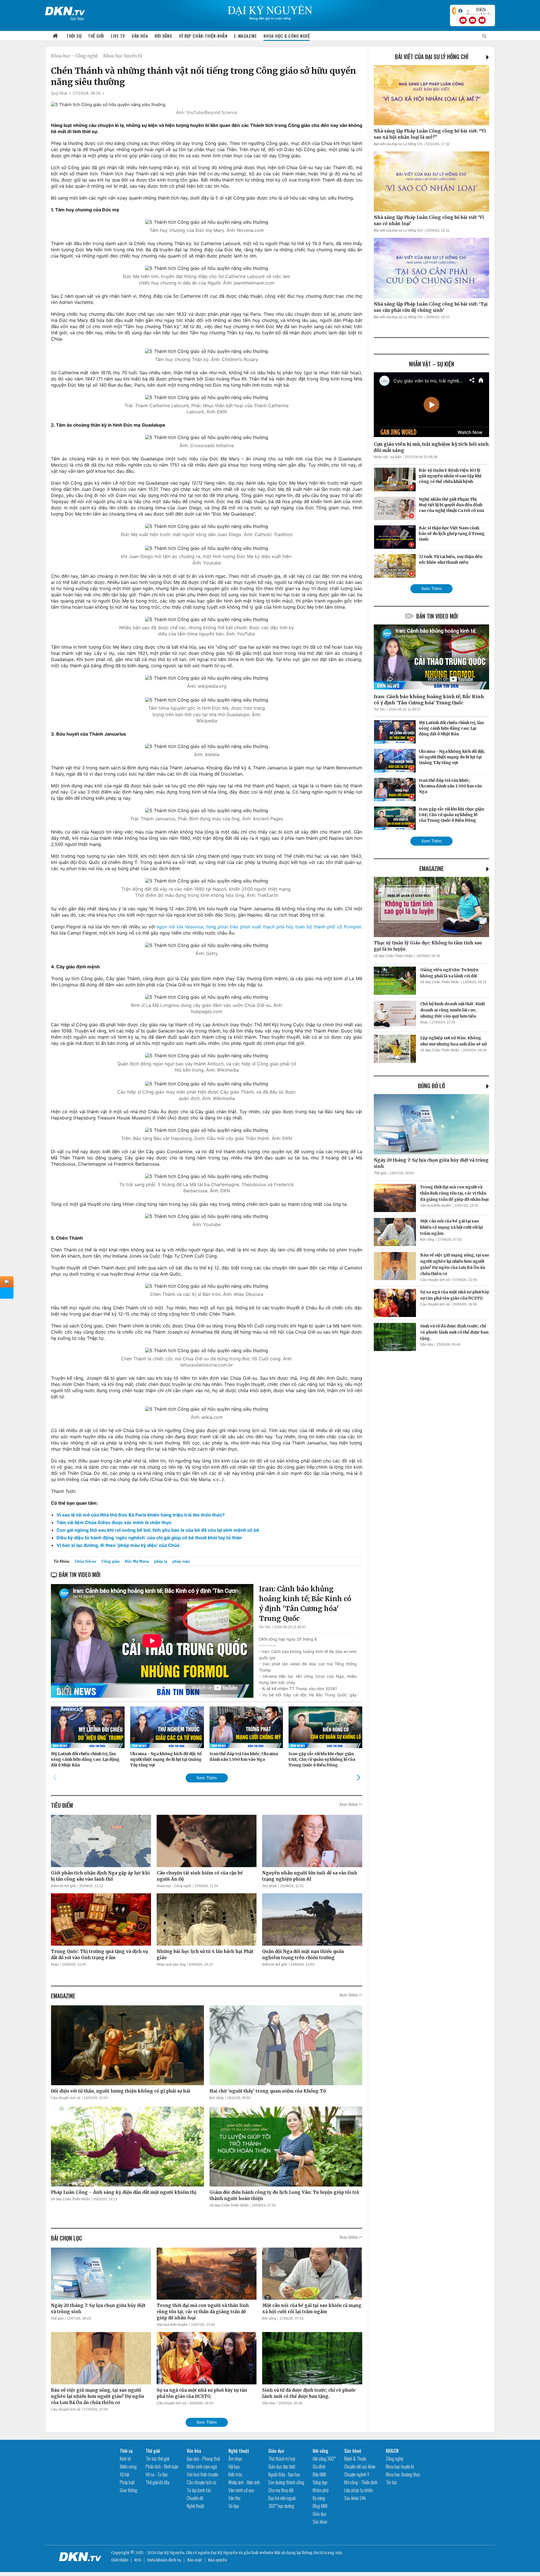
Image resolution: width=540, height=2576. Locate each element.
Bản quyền (217, 2560)
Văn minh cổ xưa (241, 2490)
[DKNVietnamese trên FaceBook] (460, 11)
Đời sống (163, 36)
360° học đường (281, 2506)
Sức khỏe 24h (355, 2498)
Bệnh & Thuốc (355, 2459)
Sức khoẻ (269, 1886)
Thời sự (74, 36)
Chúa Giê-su (85, 1561)
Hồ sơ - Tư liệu (157, 2474)
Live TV (118, 36)
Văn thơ (234, 2498)
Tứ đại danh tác (199, 2490)
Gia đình (319, 2467)
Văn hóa (140, 36)
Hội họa (234, 2467)
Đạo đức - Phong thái (203, 2459)
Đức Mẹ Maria (137, 1561)
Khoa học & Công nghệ (287, 36)
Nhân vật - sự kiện (388, 457)
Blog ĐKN (320, 2506)
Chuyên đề (195, 2498)
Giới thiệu (120, 2560)
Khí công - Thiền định (361, 2482)
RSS (138, 2560)
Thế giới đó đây (157, 2482)
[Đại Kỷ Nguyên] (65, 10)
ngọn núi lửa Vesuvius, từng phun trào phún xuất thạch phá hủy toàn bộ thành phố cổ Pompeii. (259, 927)
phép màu (181, 1561)
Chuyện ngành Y (357, 2474)
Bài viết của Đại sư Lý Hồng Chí (432, 57)
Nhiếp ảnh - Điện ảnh (244, 2482)
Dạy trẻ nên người (282, 2498)
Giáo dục (276, 2451)
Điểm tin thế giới (63, 1886)
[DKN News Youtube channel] (463, 20)
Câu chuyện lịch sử (66, 2098)
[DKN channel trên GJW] (479, 11)
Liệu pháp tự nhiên (359, 2490)
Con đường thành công (286, 2482)
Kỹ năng (319, 2498)
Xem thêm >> (351, 1804)
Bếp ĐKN (319, 2474)
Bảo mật (194, 2560)
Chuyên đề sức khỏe (360, 2467)
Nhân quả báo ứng (171, 1965)
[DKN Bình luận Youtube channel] (472, 20)
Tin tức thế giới (157, 2459)
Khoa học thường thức (403, 2474)
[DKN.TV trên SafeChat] (454, 11)
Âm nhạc (235, 2459)
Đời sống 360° (324, 2459)
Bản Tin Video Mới (437, 616)
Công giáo (111, 1561)
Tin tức (391, 2482)
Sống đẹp (320, 2482)
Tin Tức (265, 1627)
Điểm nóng (128, 2467)
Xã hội (124, 2474)
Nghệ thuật (195, 2506)
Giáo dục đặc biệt (282, 2467)
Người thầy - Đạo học (284, 2474)
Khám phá (321, 2490)
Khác (55, 1965)
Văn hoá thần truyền (172, 2325)
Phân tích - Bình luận (162, 2467)
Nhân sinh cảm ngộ (202, 2467)
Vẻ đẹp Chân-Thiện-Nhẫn (203, 36)
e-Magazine (245, 36)
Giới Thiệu (77, 18)
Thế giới (96, 36)
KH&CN (392, 2451)
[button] (358, 1778)
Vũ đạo (234, 2506)
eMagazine (432, 868)
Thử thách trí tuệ (282, 2459)
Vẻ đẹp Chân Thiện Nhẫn (70, 2199)
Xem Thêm (207, 1778)
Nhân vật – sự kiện (432, 364)
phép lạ (161, 1561)
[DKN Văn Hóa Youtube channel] (482, 20)
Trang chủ (55, 36)
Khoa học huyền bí (123, 56)
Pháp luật (127, 2482)
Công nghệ (394, 2459)
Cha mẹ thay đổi (281, 2490)
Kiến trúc (235, 2474)
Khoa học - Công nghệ (74, 56)
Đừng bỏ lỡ (431, 1086)
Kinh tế (125, 2459)
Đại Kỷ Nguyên (224, 2553)
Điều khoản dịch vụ (164, 2560)
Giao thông (129, 2490)
